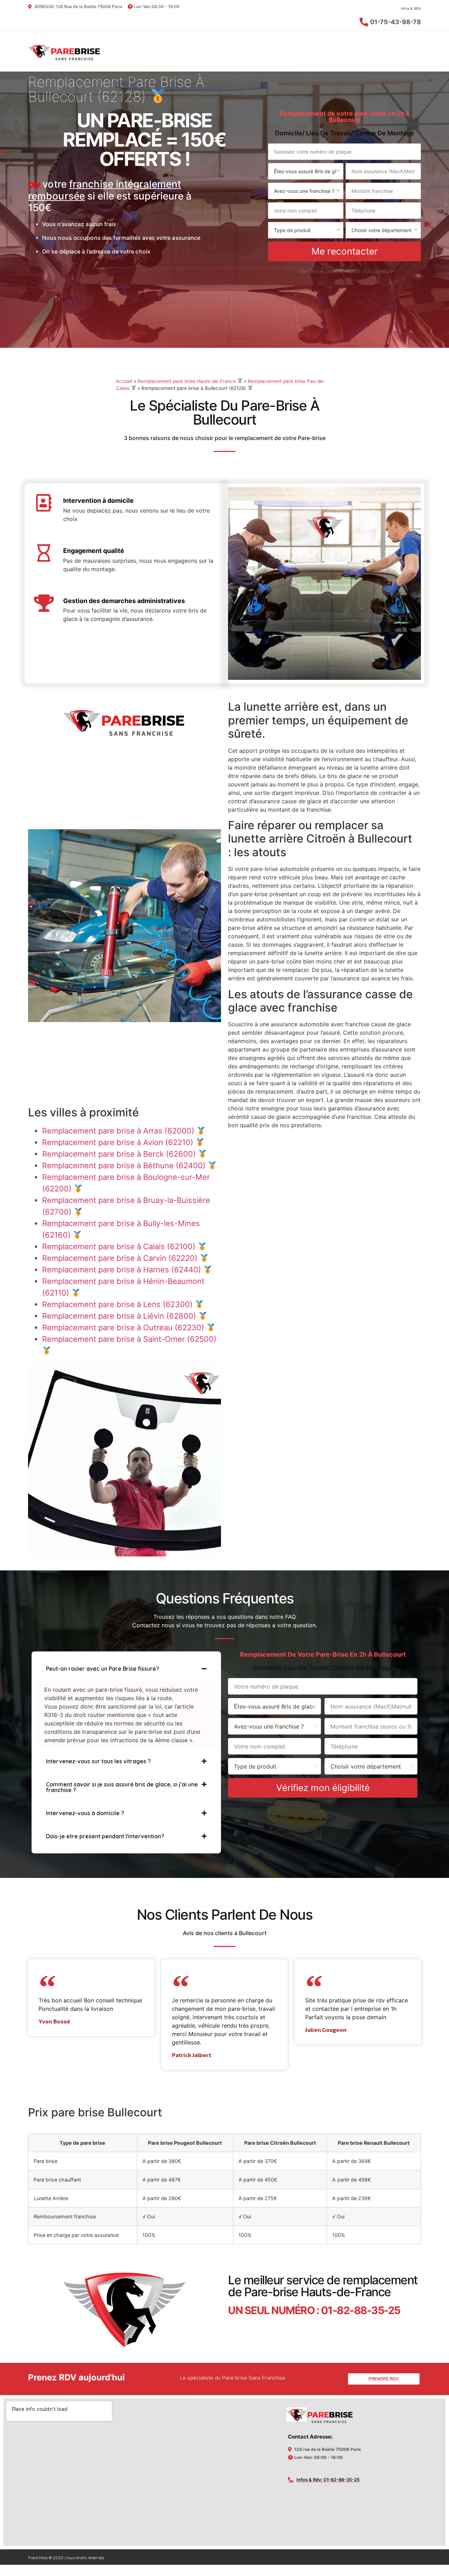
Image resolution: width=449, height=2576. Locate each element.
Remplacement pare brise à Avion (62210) (119, 1142)
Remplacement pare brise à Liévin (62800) (120, 1316)
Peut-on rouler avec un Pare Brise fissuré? (103, 1669)
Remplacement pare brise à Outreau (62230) (124, 1327)
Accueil (124, 381)
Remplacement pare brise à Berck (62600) (120, 1154)
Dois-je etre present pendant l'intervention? (105, 1836)
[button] (126, 1669)
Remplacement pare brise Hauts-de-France (187, 381)
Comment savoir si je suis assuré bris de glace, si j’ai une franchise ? (122, 1787)
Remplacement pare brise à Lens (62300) (118, 1304)
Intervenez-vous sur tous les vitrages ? (98, 1761)
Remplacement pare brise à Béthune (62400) (125, 1165)
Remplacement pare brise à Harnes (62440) (123, 1270)
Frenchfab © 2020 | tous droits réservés (66, 2558)
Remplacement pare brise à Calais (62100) (120, 1246)
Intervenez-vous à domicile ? (85, 1813)
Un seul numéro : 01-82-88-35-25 (314, 2310)
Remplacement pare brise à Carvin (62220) (121, 1258)
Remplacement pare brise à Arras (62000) (119, 1131)
